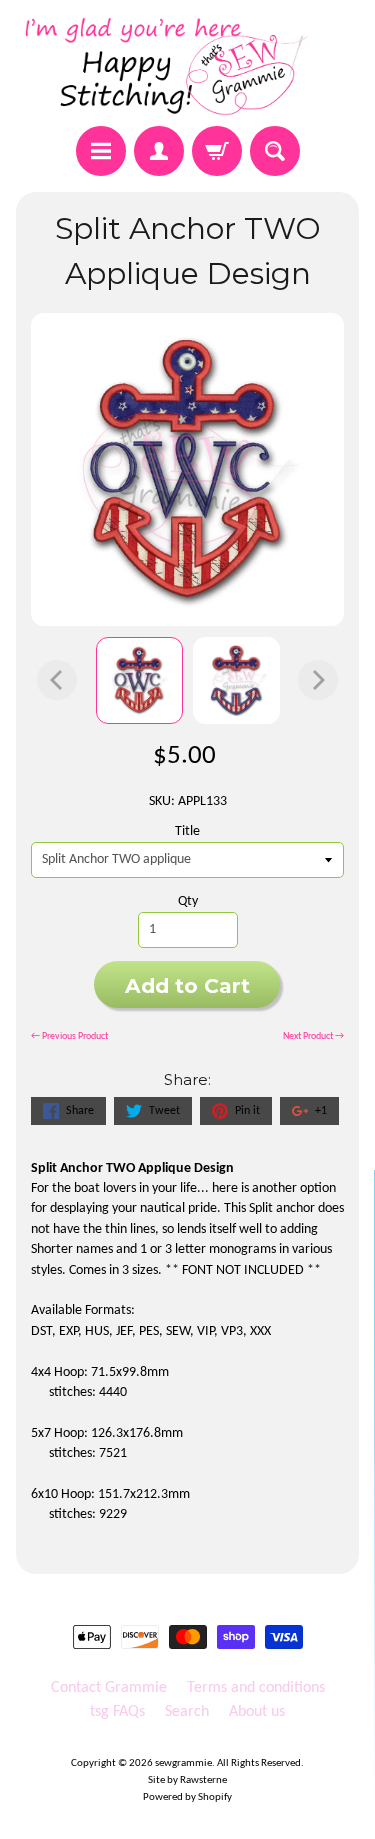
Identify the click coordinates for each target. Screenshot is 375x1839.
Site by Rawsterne (187, 1780)
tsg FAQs (117, 1712)
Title (187, 831)
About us (257, 1712)
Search (187, 1712)
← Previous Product (69, 1036)
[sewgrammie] (187, 66)
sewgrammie (183, 1763)
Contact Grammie (109, 1688)
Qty (188, 901)
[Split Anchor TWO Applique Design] (139, 680)
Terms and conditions (256, 1688)
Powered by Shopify (187, 1797)
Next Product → (313, 1036)
